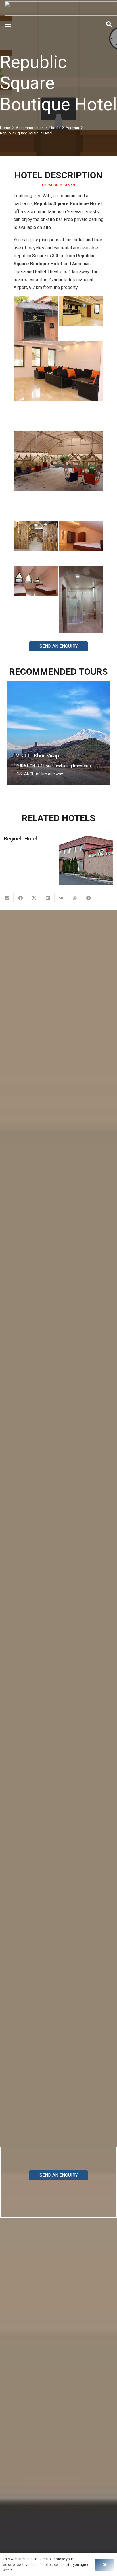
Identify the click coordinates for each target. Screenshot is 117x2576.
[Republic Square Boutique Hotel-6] (81, 544)
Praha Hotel (18, 839)
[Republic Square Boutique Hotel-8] (81, 600)
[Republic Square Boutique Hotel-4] (58, 476)
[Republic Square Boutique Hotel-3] (58, 386)
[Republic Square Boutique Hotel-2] (81, 318)
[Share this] (20, 898)
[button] (8, 24)
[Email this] (7, 898)
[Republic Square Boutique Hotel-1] (36, 318)
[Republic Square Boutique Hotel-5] (36, 544)
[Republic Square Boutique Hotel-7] (36, 589)
